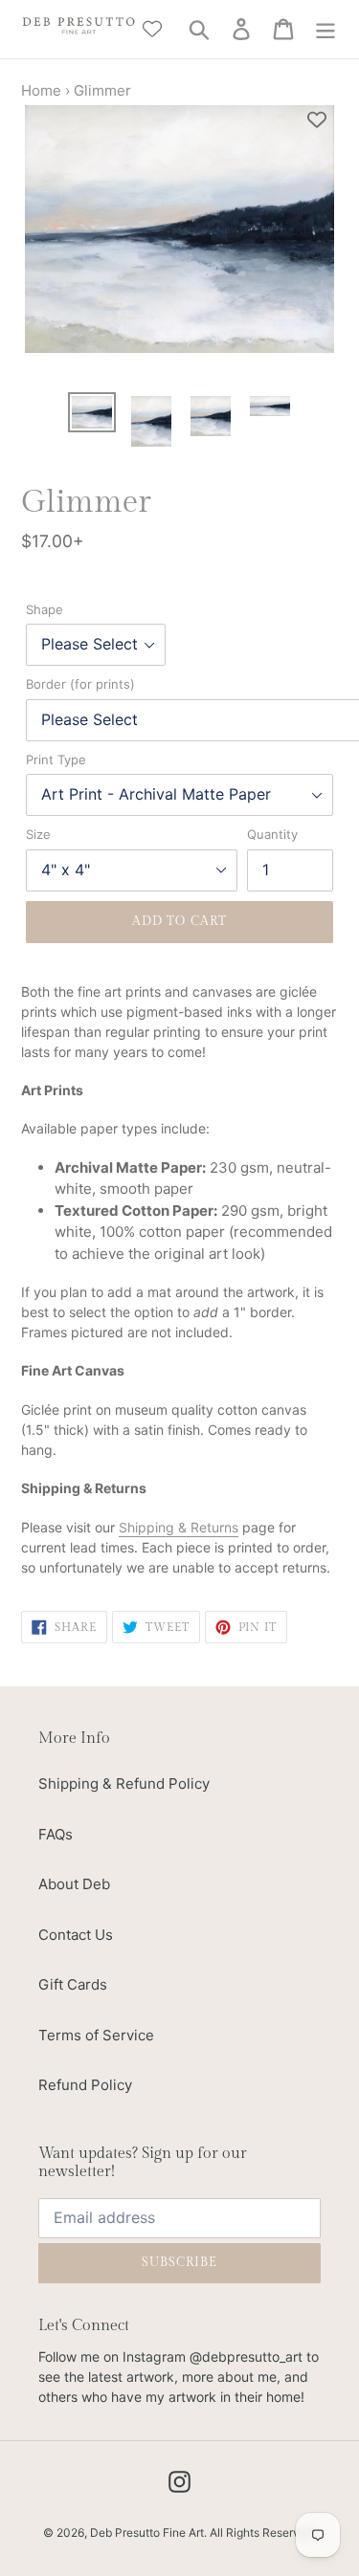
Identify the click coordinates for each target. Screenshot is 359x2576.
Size (38, 834)
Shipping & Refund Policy (124, 1783)
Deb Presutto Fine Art (147, 2532)
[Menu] (325, 29)
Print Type (56, 760)
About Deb (74, 1884)
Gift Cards (73, 1984)
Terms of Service (96, 2035)
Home (41, 90)
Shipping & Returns (179, 1527)
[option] (92, 413)
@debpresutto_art (246, 2356)
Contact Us (76, 1935)
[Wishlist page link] (152, 29)
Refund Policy (85, 2085)
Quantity (272, 834)
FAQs (56, 1834)
